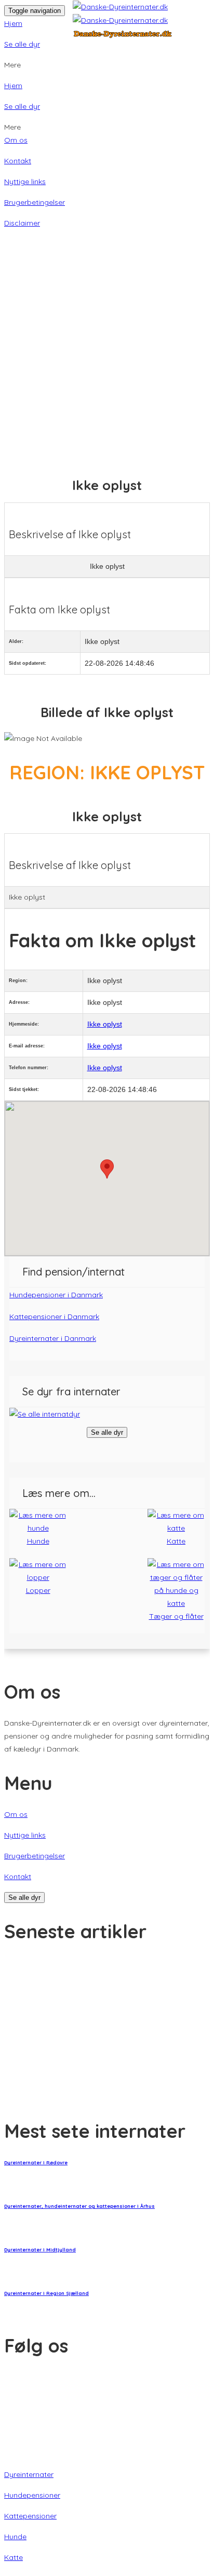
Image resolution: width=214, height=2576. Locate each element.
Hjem (13, 23)
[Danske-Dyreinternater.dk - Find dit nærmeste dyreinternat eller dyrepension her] (139, 20)
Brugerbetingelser (35, 202)
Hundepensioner (32, 2495)
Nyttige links (25, 181)
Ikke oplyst (105, 1024)
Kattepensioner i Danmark (54, 1317)
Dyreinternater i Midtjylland (40, 2250)
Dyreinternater (29, 2474)
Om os (16, 140)
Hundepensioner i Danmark (56, 1295)
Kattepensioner (30, 2516)
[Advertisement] (107, 331)
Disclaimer (22, 223)
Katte (14, 2557)
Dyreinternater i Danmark (53, 1338)
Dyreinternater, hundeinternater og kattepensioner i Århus (79, 2206)
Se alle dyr (22, 44)
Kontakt (18, 161)
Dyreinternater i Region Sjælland (46, 2293)
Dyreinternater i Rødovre (36, 2162)
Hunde (15, 2537)
